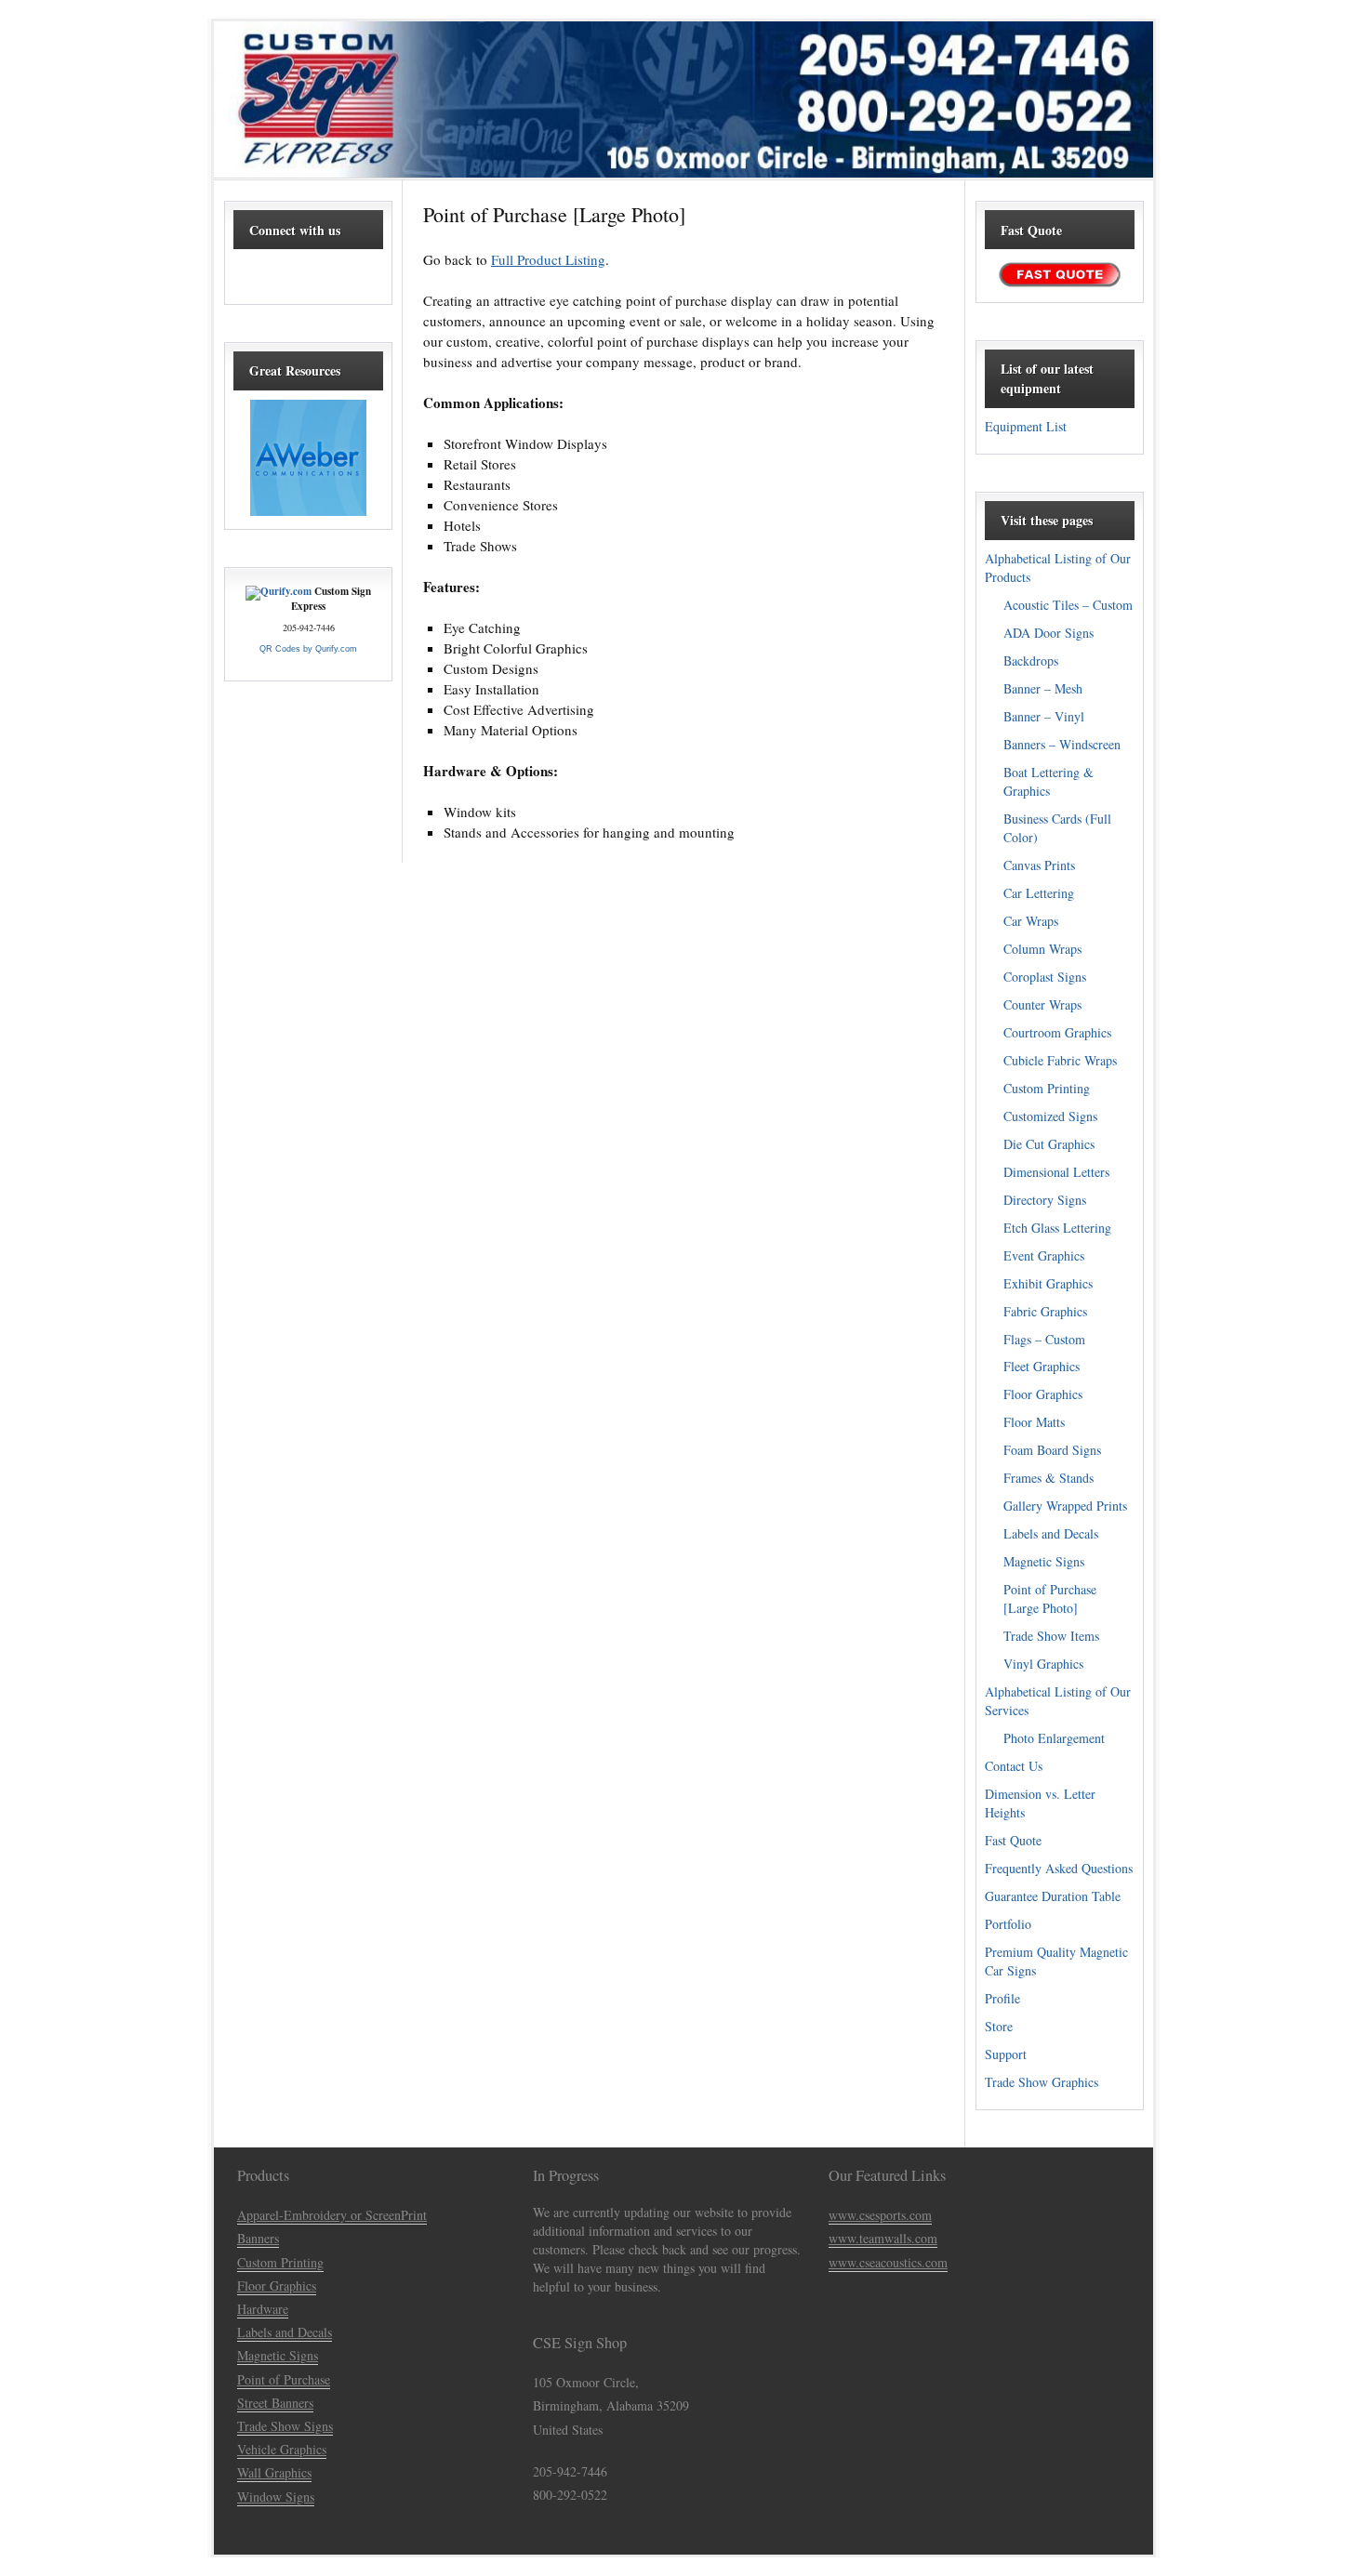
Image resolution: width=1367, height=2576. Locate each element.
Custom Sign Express (683, 99)
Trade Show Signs (285, 2426)
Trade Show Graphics (1042, 2082)
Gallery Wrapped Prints (1065, 1506)
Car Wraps (1031, 921)
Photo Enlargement (1054, 1738)
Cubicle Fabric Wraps (1060, 1060)
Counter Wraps (1042, 1004)
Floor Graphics (1043, 1394)
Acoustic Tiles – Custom (1068, 605)
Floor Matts (1034, 1422)
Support (1006, 2054)
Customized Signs (1050, 1116)
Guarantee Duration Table (1053, 1896)
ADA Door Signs (1048, 633)
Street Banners (275, 2403)
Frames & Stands (1048, 1478)
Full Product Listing (548, 259)
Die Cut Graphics (1049, 1144)
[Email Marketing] (308, 511)
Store (999, 2026)
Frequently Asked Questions (1059, 1868)
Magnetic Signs (1044, 1561)
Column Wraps (1042, 949)
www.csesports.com (880, 2215)
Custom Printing (1047, 1088)
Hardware (263, 2309)
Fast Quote (1013, 1840)
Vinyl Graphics (1043, 1664)
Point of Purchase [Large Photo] (1050, 1598)
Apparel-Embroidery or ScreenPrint (332, 2215)
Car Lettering (1039, 893)
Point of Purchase (284, 2379)
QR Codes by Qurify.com (308, 649)
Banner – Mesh (1043, 688)
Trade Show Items (1051, 1636)
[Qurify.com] (279, 591)
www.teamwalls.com (883, 2238)
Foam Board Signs (1052, 1450)
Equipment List (1026, 426)
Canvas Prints (1039, 865)
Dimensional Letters (1056, 1172)
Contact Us (1014, 1766)
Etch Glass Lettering (1057, 1228)
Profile (1002, 1998)
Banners (258, 2238)
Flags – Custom (1044, 1339)
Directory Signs (1045, 1200)
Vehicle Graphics (282, 2449)
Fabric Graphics (1045, 1311)
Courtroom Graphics (1057, 1032)
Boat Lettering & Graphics (1048, 781)
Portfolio (1008, 1924)
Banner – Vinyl (1044, 716)
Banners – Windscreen (1062, 744)
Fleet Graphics (1042, 1366)
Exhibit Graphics (1048, 1283)
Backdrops (1031, 661)
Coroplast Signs (1045, 977)
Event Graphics (1044, 1255)
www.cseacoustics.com (888, 2262)
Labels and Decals (1051, 1533)
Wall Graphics (274, 2472)
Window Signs (276, 2497)
